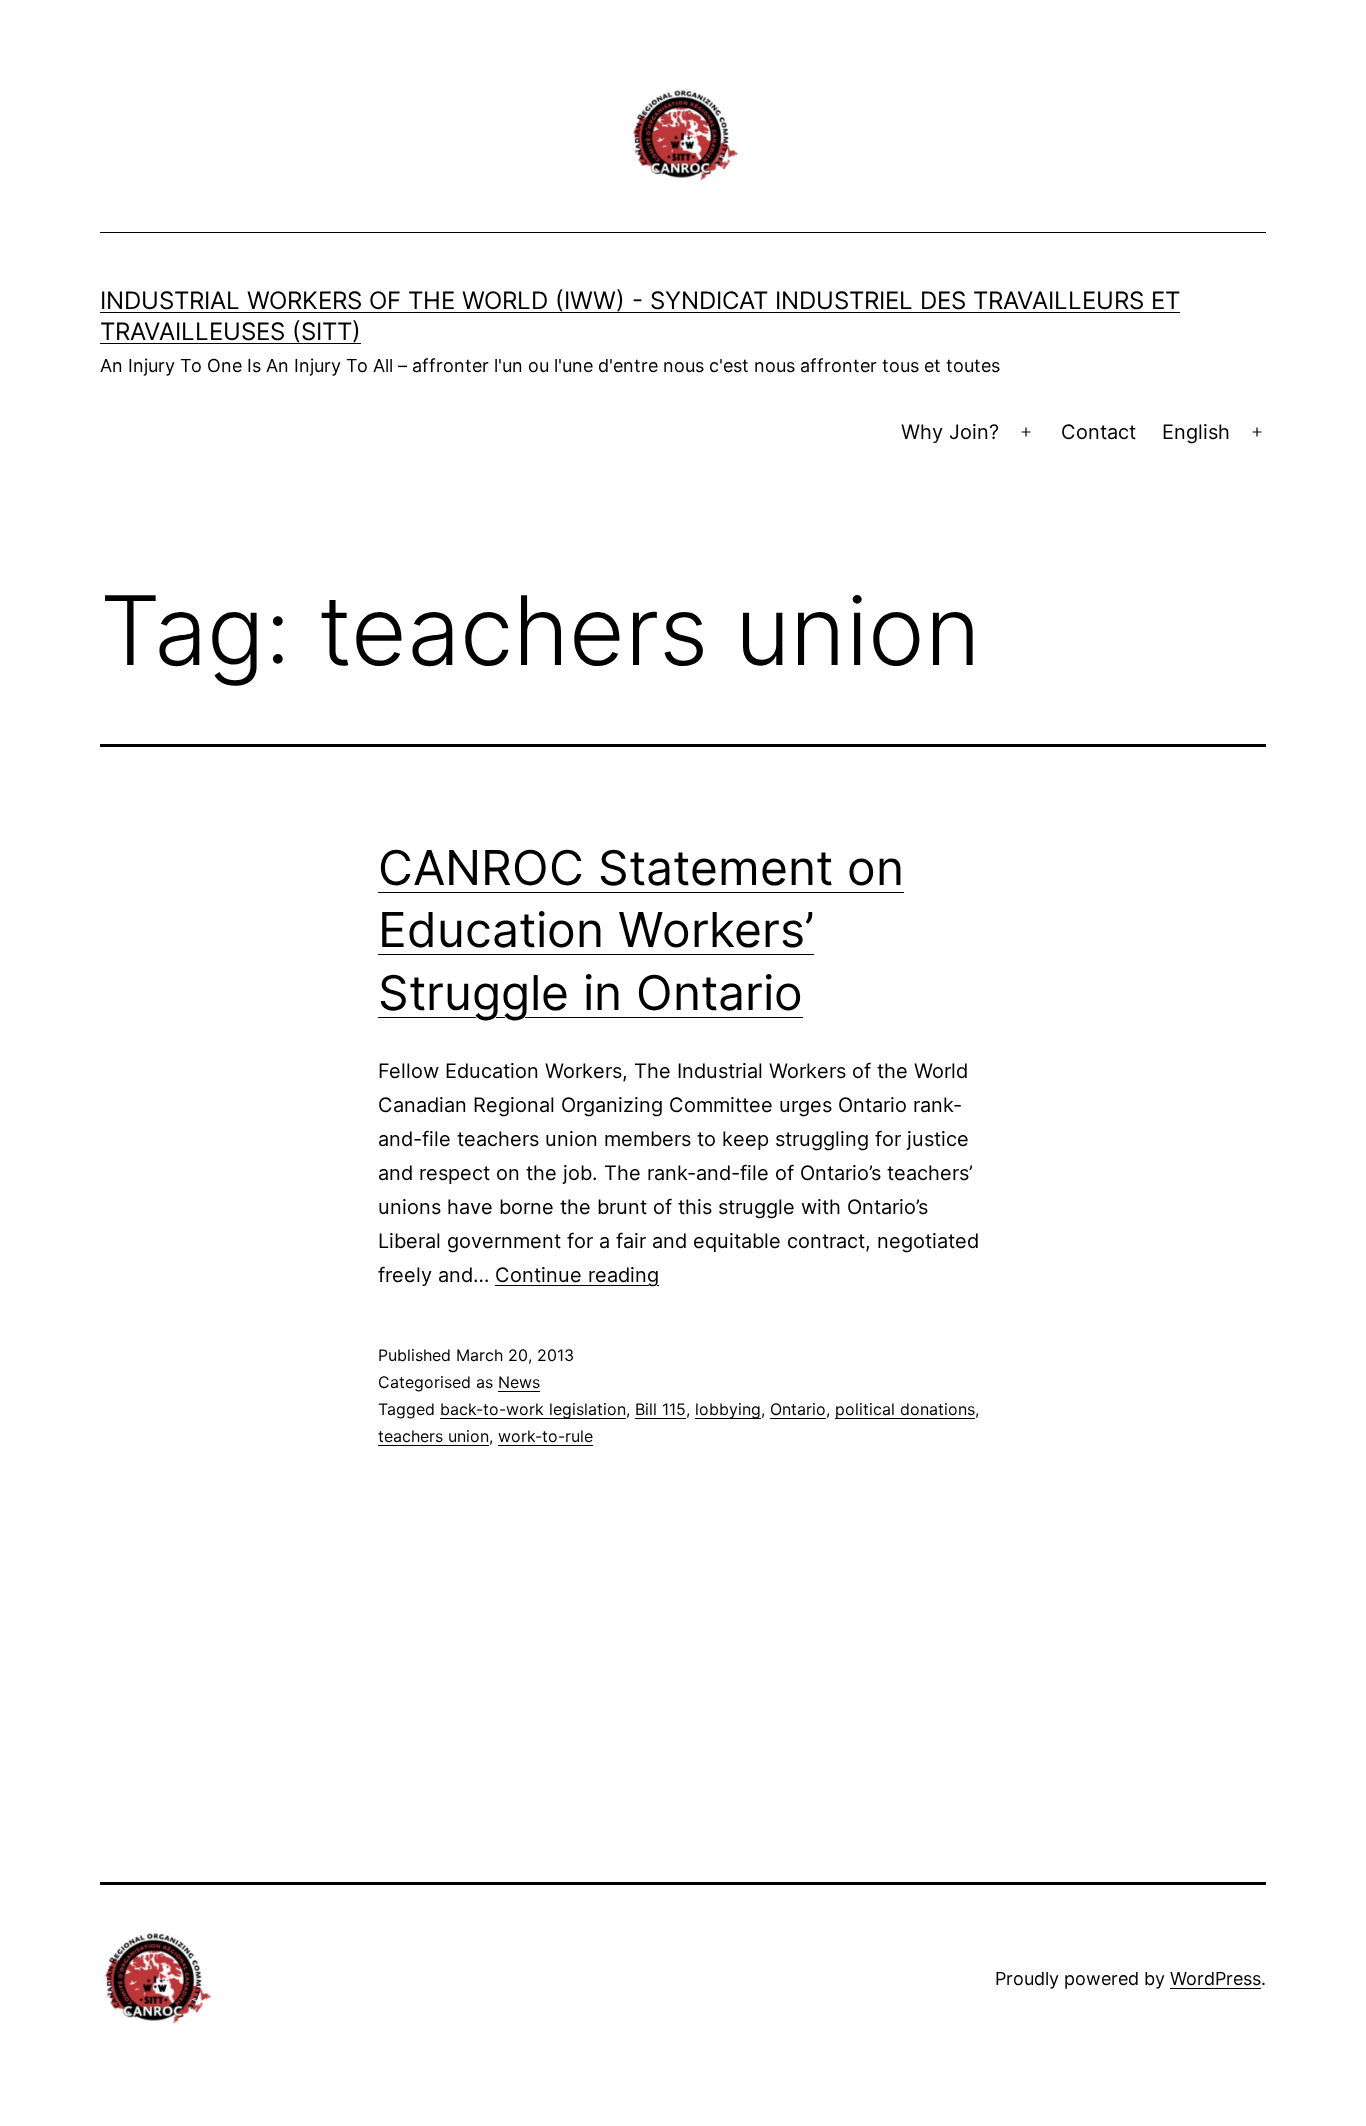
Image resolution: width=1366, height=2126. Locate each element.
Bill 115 (660, 1409)
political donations (905, 1409)
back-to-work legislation (533, 1409)
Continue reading (577, 1275)
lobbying (728, 1409)
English (1196, 432)
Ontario (798, 1409)
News (519, 1382)
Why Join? (950, 432)
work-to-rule (545, 1436)
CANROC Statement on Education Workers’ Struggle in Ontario (641, 930)
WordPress (1215, 1978)
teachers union (433, 1436)
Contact (1098, 432)
